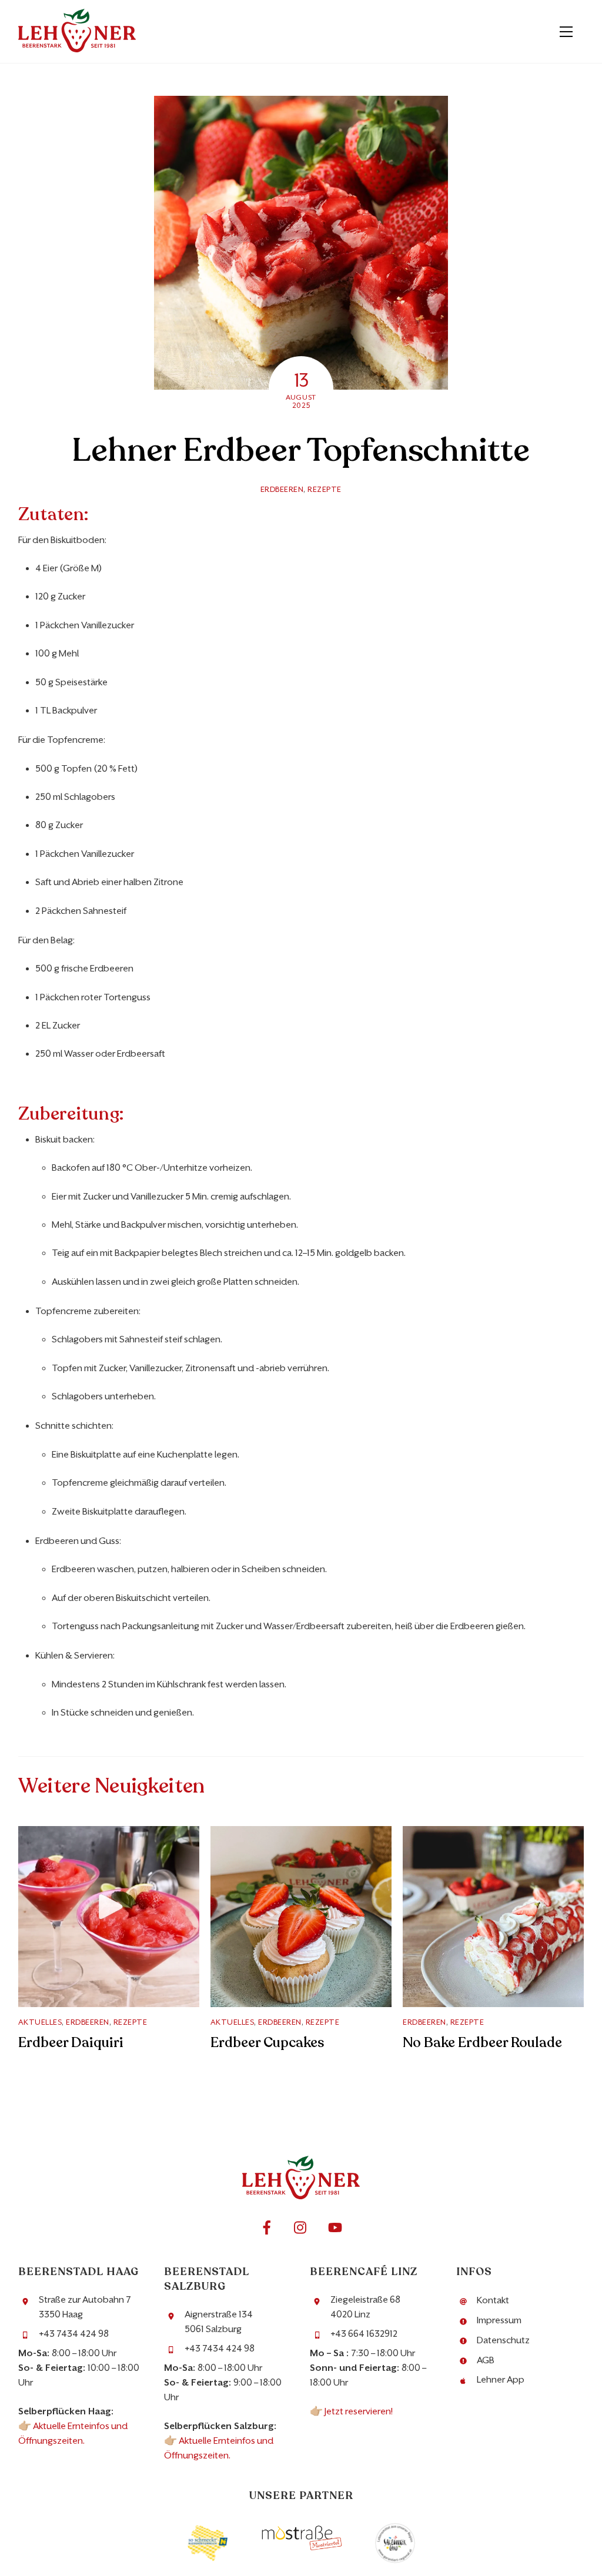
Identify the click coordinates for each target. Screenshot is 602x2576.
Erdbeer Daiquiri (71, 2043)
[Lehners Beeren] (77, 48)
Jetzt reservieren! (359, 2411)
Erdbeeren (282, 489)
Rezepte (325, 489)
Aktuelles (40, 2022)
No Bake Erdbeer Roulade (482, 2043)
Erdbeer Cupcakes (267, 2043)
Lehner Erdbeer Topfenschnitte (301, 450)
